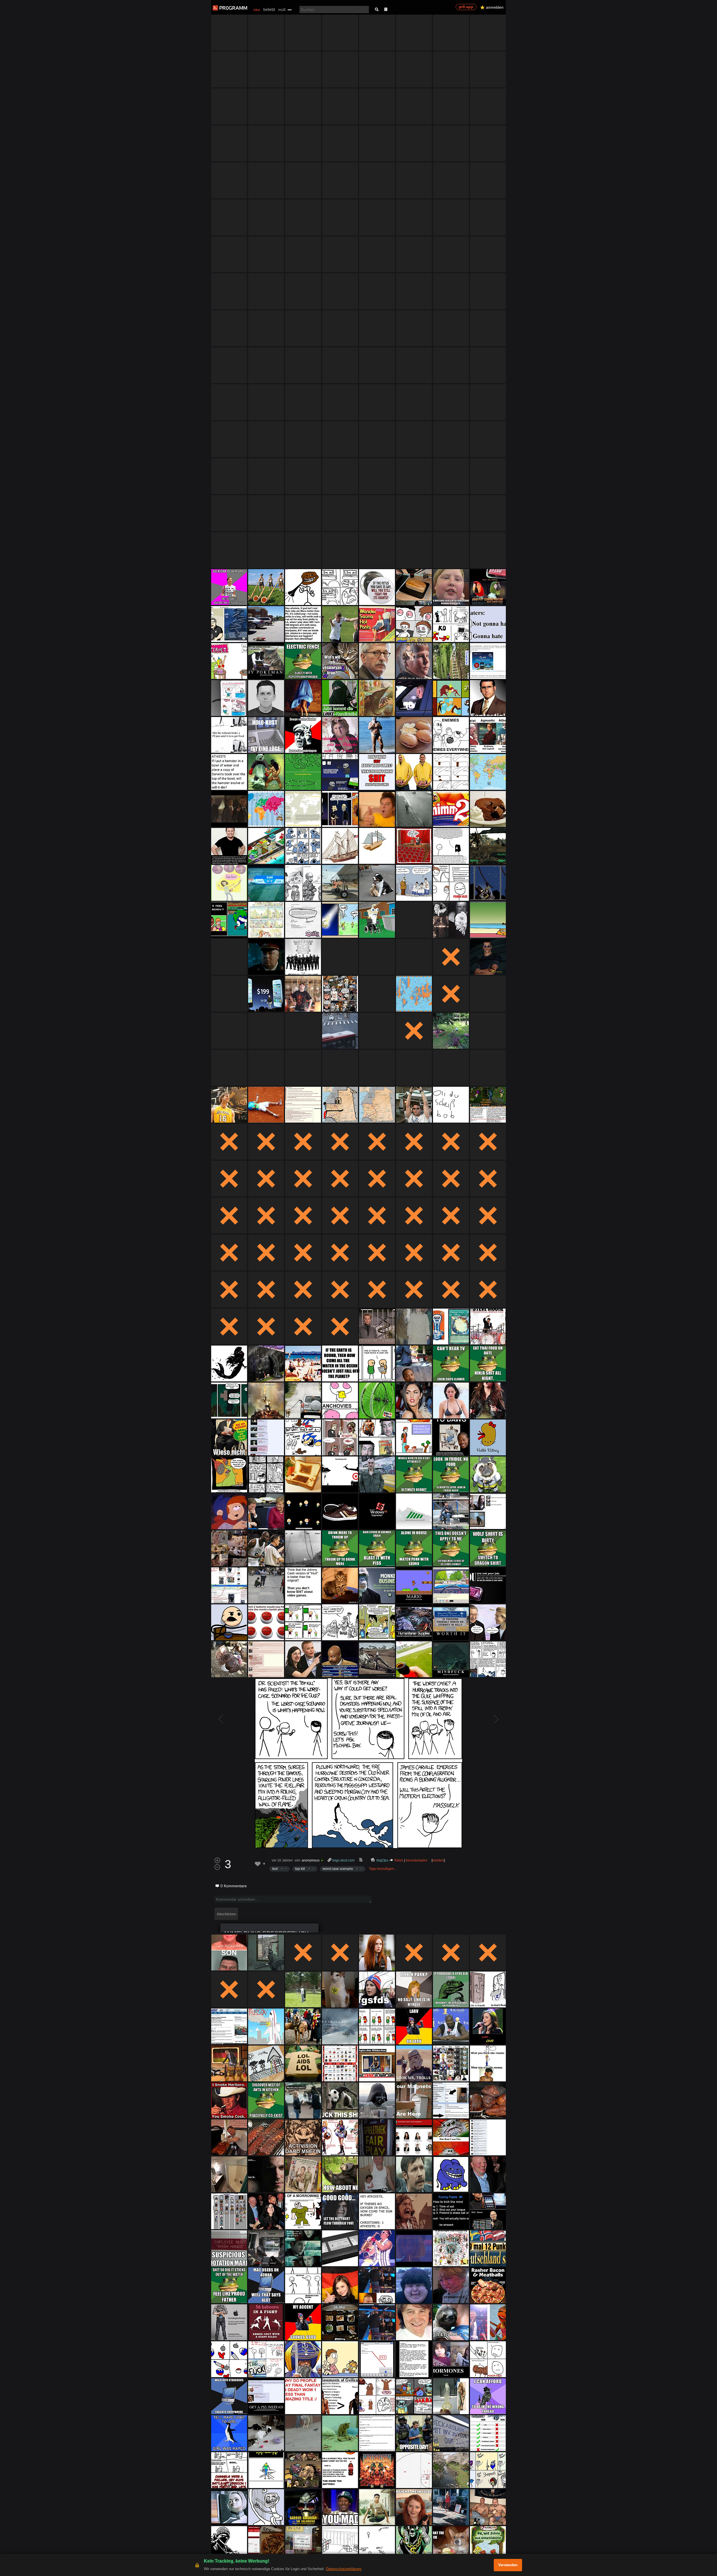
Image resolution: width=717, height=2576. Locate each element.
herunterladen (417, 1860)
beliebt (269, 9)
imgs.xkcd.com (343, 1860)
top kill (300, 1869)
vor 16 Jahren (282, 1860)
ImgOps (382, 1860)
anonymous (311, 1860)
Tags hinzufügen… (383, 1869)
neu (257, 10)
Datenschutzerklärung (344, 2569)
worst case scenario (338, 1869)
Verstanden (508, 2565)
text (275, 1869)
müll (282, 10)
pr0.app (466, 7)
